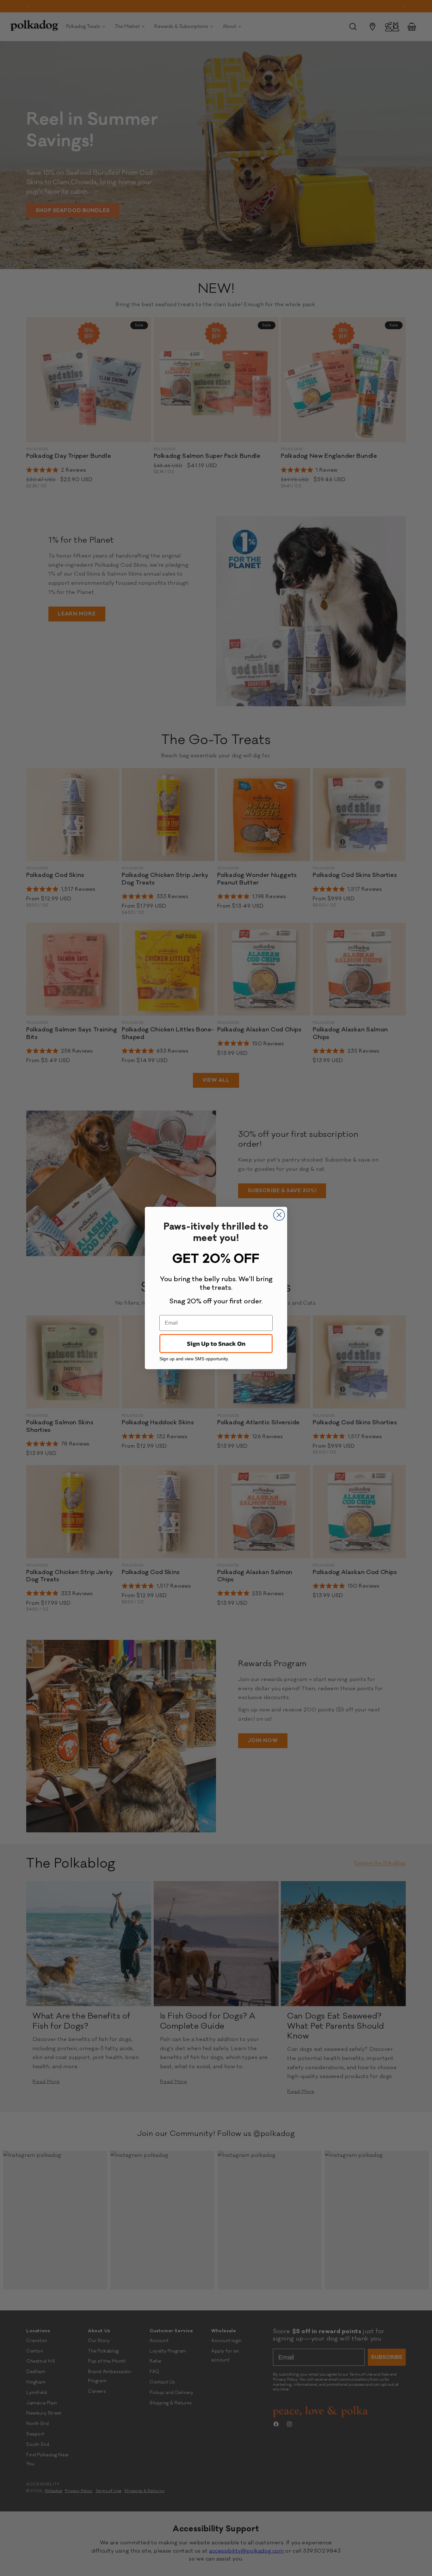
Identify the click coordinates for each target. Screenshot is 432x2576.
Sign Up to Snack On (216, 1344)
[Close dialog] (279, 1215)
